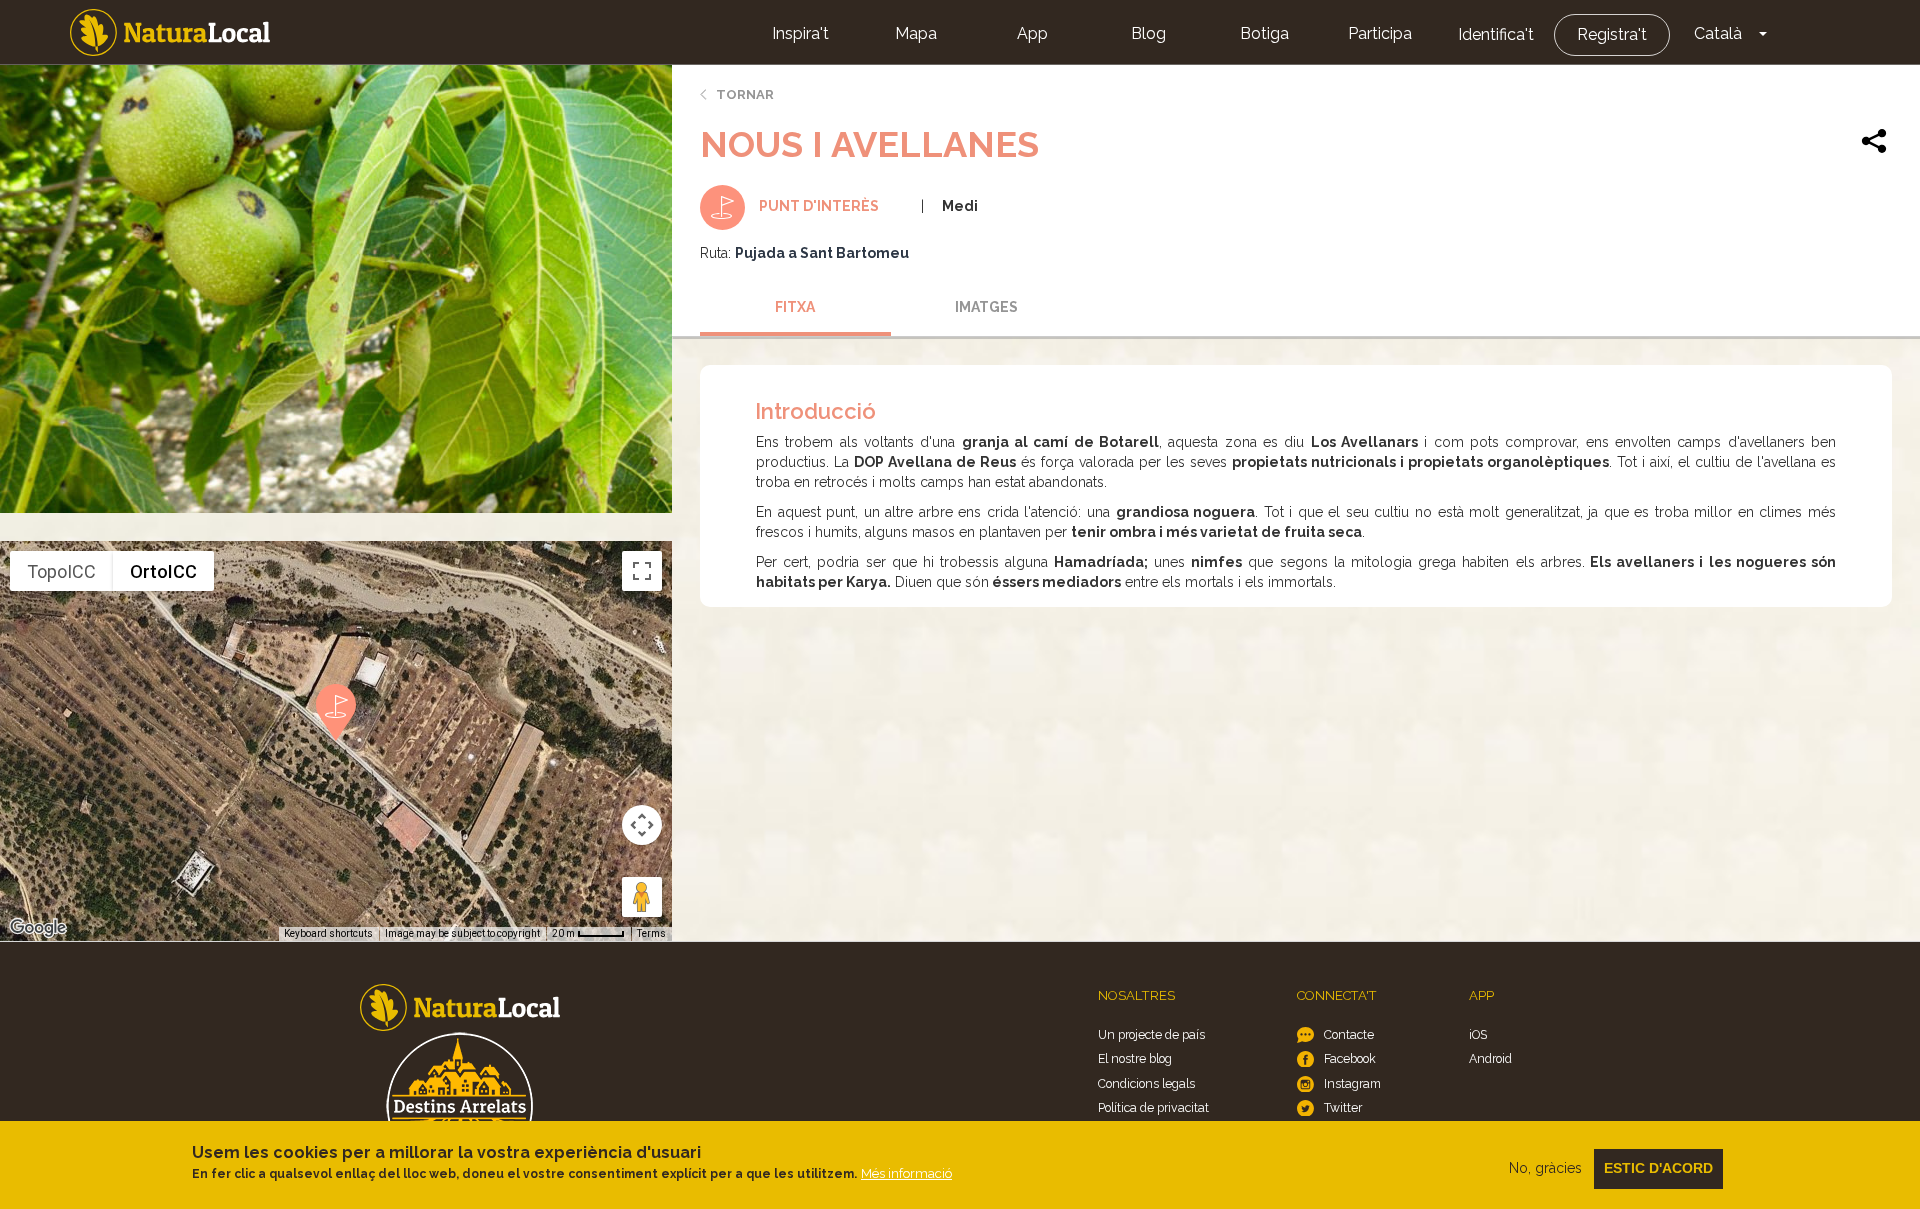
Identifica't (1496, 34)
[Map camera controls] (642, 825)
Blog (1148, 33)
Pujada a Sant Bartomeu (822, 253)
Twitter (1343, 1107)
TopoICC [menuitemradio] (61, 571)
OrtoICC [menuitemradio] (163, 571)
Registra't (1612, 34)
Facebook (1350, 1058)
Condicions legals (1146, 1083)
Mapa (916, 33)
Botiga (1264, 33)
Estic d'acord (1658, 1168)
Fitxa (795, 307)
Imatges (986, 307)
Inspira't (800, 33)
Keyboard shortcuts (328, 933)
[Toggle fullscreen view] (642, 571)
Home (170, 32)
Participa (1380, 33)
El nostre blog (1135, 1058)
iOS (1478, 1034)
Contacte (1349, 1034)
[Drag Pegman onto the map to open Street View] (642, 897)
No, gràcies (1545, 1168)
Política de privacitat (1153, 1107)
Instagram (1352, 1083)
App (1032, 33)
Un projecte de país (1151, 1034)
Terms (651, 933)
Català (1718, 33)
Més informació (906, 1173)
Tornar (745, 94)
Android (1490, 1058)
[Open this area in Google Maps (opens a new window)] (38, 928)
